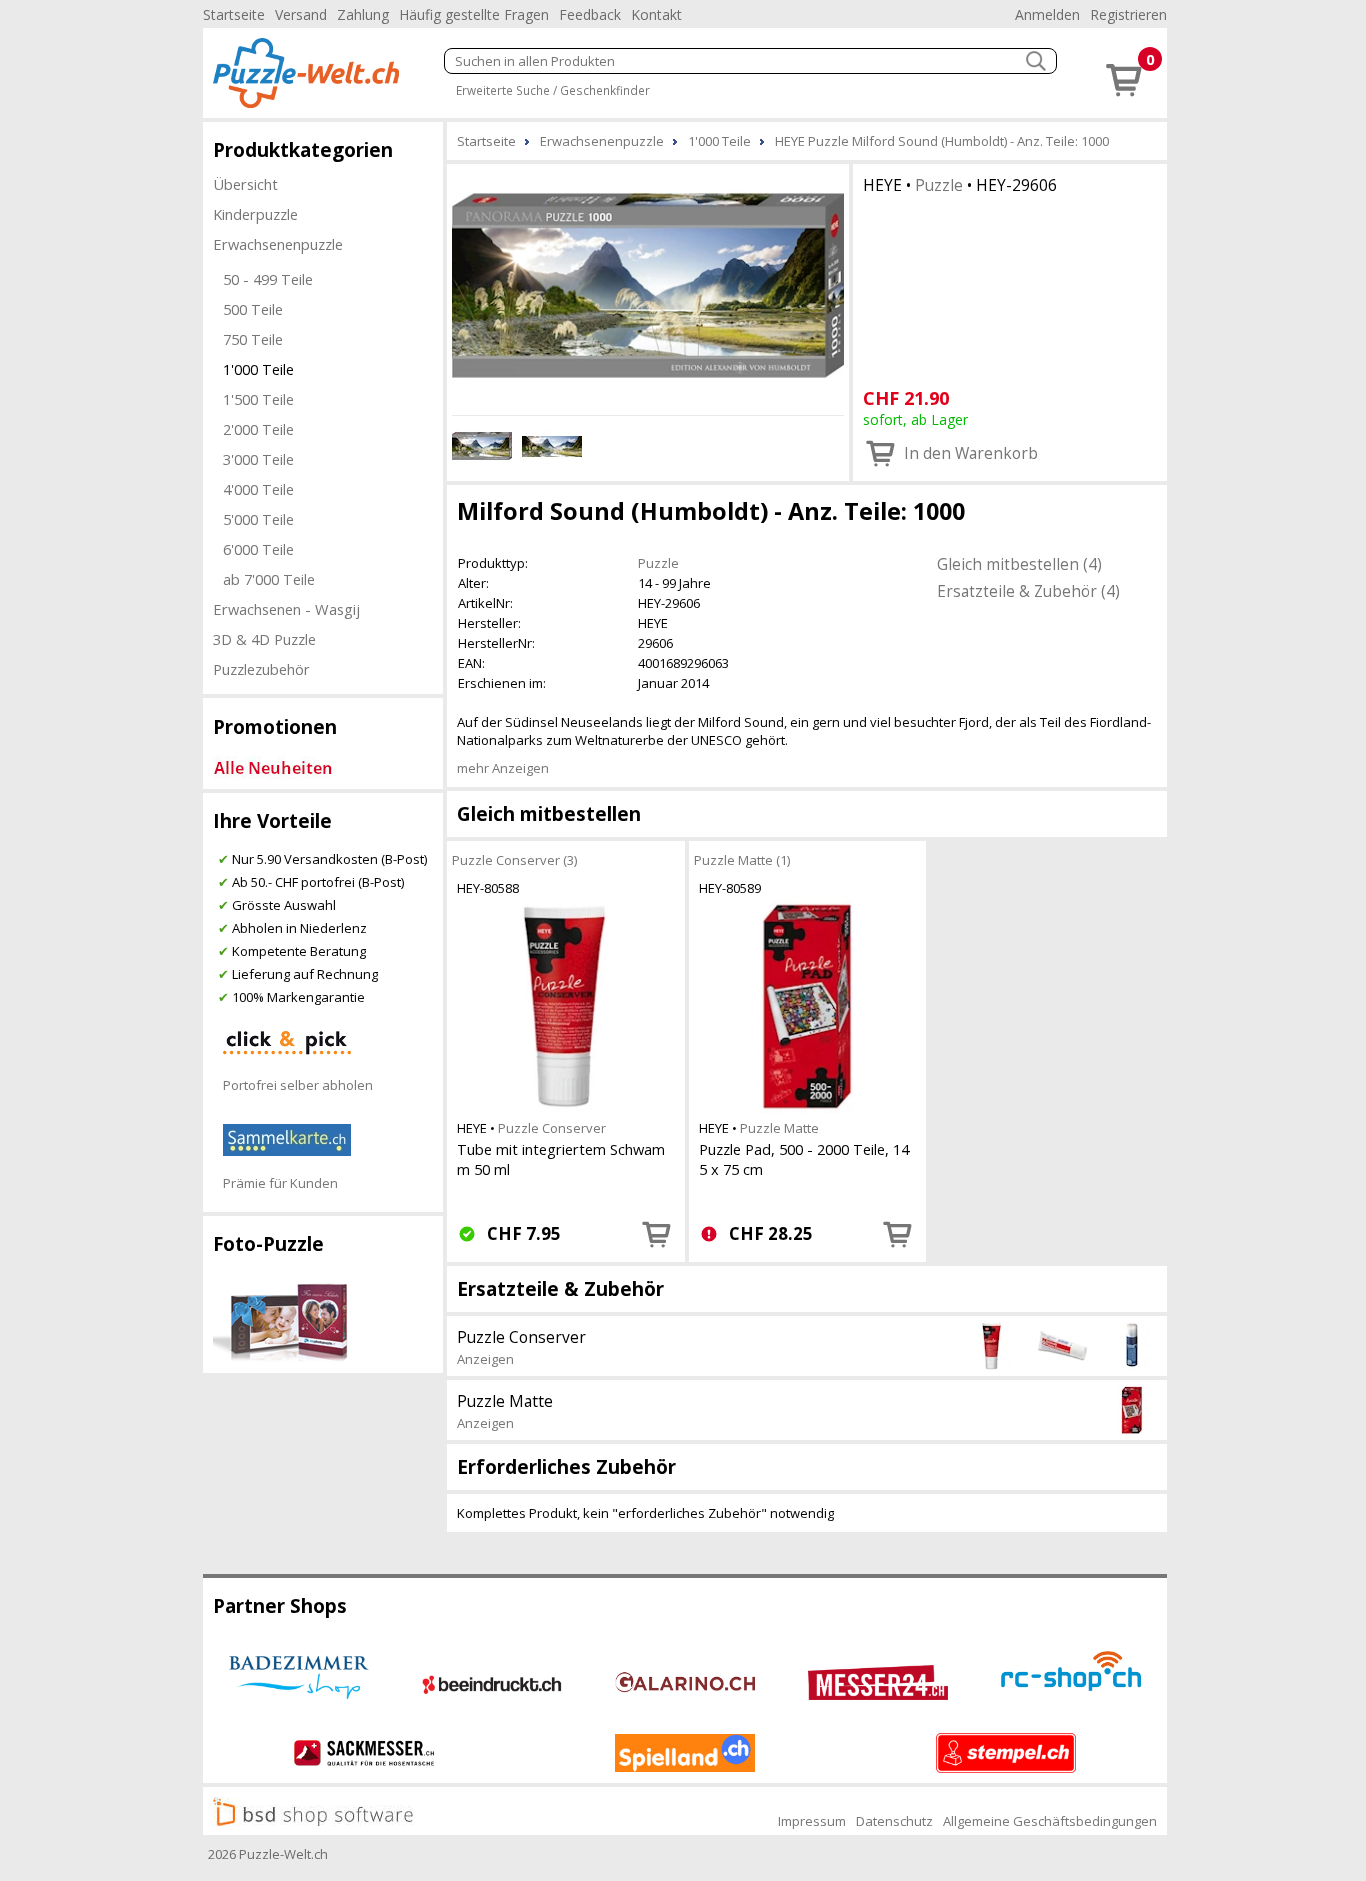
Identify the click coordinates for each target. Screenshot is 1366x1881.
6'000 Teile (258, 549)
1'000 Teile (258, 369)
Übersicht (245, 184)
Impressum (812, 1821)
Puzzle (939, 185)
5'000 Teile (258, 519)
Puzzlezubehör (261, 669)
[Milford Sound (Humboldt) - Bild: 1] (648, 286)
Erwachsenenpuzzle (278, 244)
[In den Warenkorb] (657, 1234)
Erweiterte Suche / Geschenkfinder (553, 90)
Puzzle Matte (779, 1128)
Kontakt (656, 14)
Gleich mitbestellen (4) (1019, 564)
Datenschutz (894, 1821)
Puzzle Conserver (552, 1128)
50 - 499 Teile (268, 279)
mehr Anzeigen (503, 768)
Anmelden (1047, 14)
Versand (301, 14)
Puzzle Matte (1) (742, 860)
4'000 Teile (258, 489)
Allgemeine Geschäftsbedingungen (1050, 1821)
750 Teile (253, 339)
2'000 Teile (258, 429)
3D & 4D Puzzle (264, 639)
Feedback (590, 14)
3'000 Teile (258, 459)
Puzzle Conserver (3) (514, 860)
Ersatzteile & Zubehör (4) (1028, 591)
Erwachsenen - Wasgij (286, 609)
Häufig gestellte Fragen (474, 14)
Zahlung (363, 14)
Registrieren (1128, 14)
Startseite (234, 14)
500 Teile (253, 309)
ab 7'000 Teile (269, 579)
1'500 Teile (258, 399)
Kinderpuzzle (255, 214)
